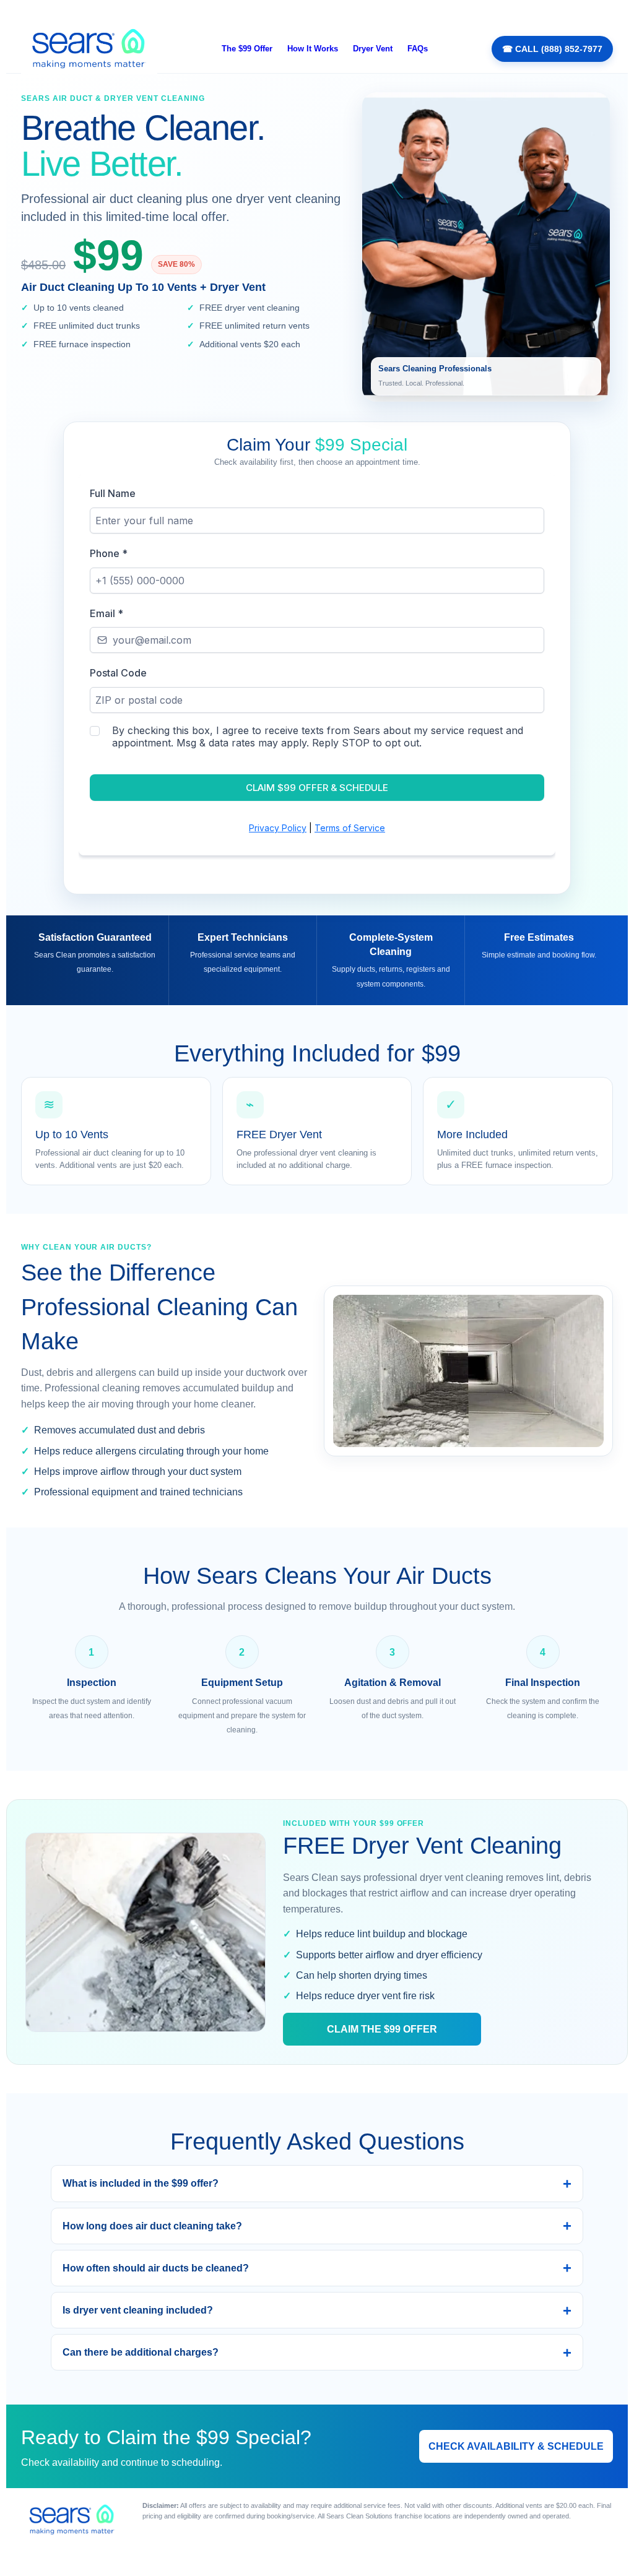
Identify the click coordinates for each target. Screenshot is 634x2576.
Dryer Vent (373, 49)
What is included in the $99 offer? (141, 2183)
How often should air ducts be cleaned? (156, 2268)
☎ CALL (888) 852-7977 (552, 49)
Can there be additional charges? (141, 2352)
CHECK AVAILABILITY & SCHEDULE (516, 2446)
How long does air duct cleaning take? (152, 2226)
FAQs (418, 49)
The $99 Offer (247, 49)
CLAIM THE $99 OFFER (382, 2029)
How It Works (313, 49)
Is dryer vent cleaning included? (138, 2310)
